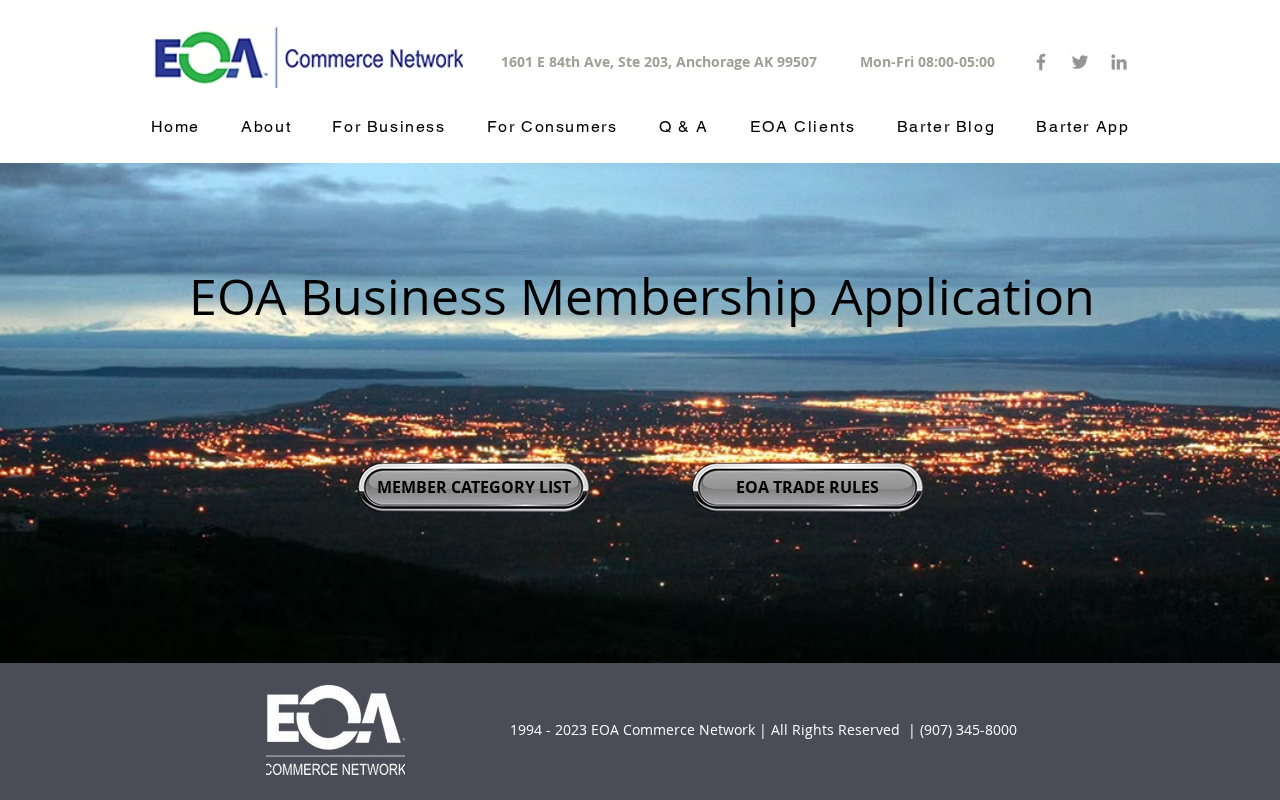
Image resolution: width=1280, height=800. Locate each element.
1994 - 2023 (548, 729)
